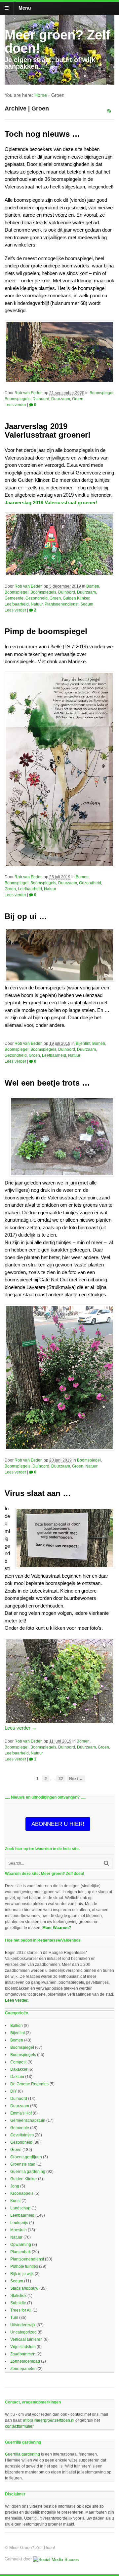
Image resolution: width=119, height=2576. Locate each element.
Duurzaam (61, 399)
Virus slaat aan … (38, 1493)
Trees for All (21, 2310)
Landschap (20, 2208)
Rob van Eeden (29, 393)
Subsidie (18, 2303)
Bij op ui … (26, 916)
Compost (18, 2062)
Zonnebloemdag (25, 2361)
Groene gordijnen (26, 2157)
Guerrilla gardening (28, 2172)
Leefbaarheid (17, 604)
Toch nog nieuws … (42, 134)
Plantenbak (20, 2252)
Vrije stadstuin (23, 2347)
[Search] (106, 1863)
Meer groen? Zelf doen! (57, 41)
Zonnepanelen (23, 2369)
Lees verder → (21, 1728)
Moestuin (19, 2230)
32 (61, 1779)
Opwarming (21, 2245)
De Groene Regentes (29, 2084)
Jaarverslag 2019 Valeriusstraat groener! (48, 430)
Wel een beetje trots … (47, 1083)
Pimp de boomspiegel (46, 631)
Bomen (93, 586)
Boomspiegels (18, 399)
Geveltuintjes (22, 2135)
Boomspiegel (101, 393)
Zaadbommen (23, 2354)
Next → (76, 1779)
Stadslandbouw (24, 2288)
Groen (78, 399)
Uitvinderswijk (23, 2325)
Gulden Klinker (76, 598)
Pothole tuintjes (24, 2266)
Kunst (15, 2201)
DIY (14, 2091)
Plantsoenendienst (61, 604)
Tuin (14, 2318)
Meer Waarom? (57, 1928)
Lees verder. (17, 2000)
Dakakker (19, 2069)
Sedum (87, 604)
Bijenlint (83, 1043)
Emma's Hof (21, 2113)
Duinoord (41, 399)
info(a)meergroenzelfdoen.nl (49, 2420)
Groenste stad (23, 2164)
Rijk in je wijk (22, 2274)
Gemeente (14, 598)
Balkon (17, 2026)
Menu (25, 8)
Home (41, 95)
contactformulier (19, 2426)
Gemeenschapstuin (28, 2120)
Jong (15, 2186)
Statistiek (18, 2296)
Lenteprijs (19, 2223)
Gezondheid (37, 598)
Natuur (37, 604)
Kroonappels (22, 2193)
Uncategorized (23, 2332)
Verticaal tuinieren (26, 2339)
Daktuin (17, 2077)
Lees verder (15, 405)
